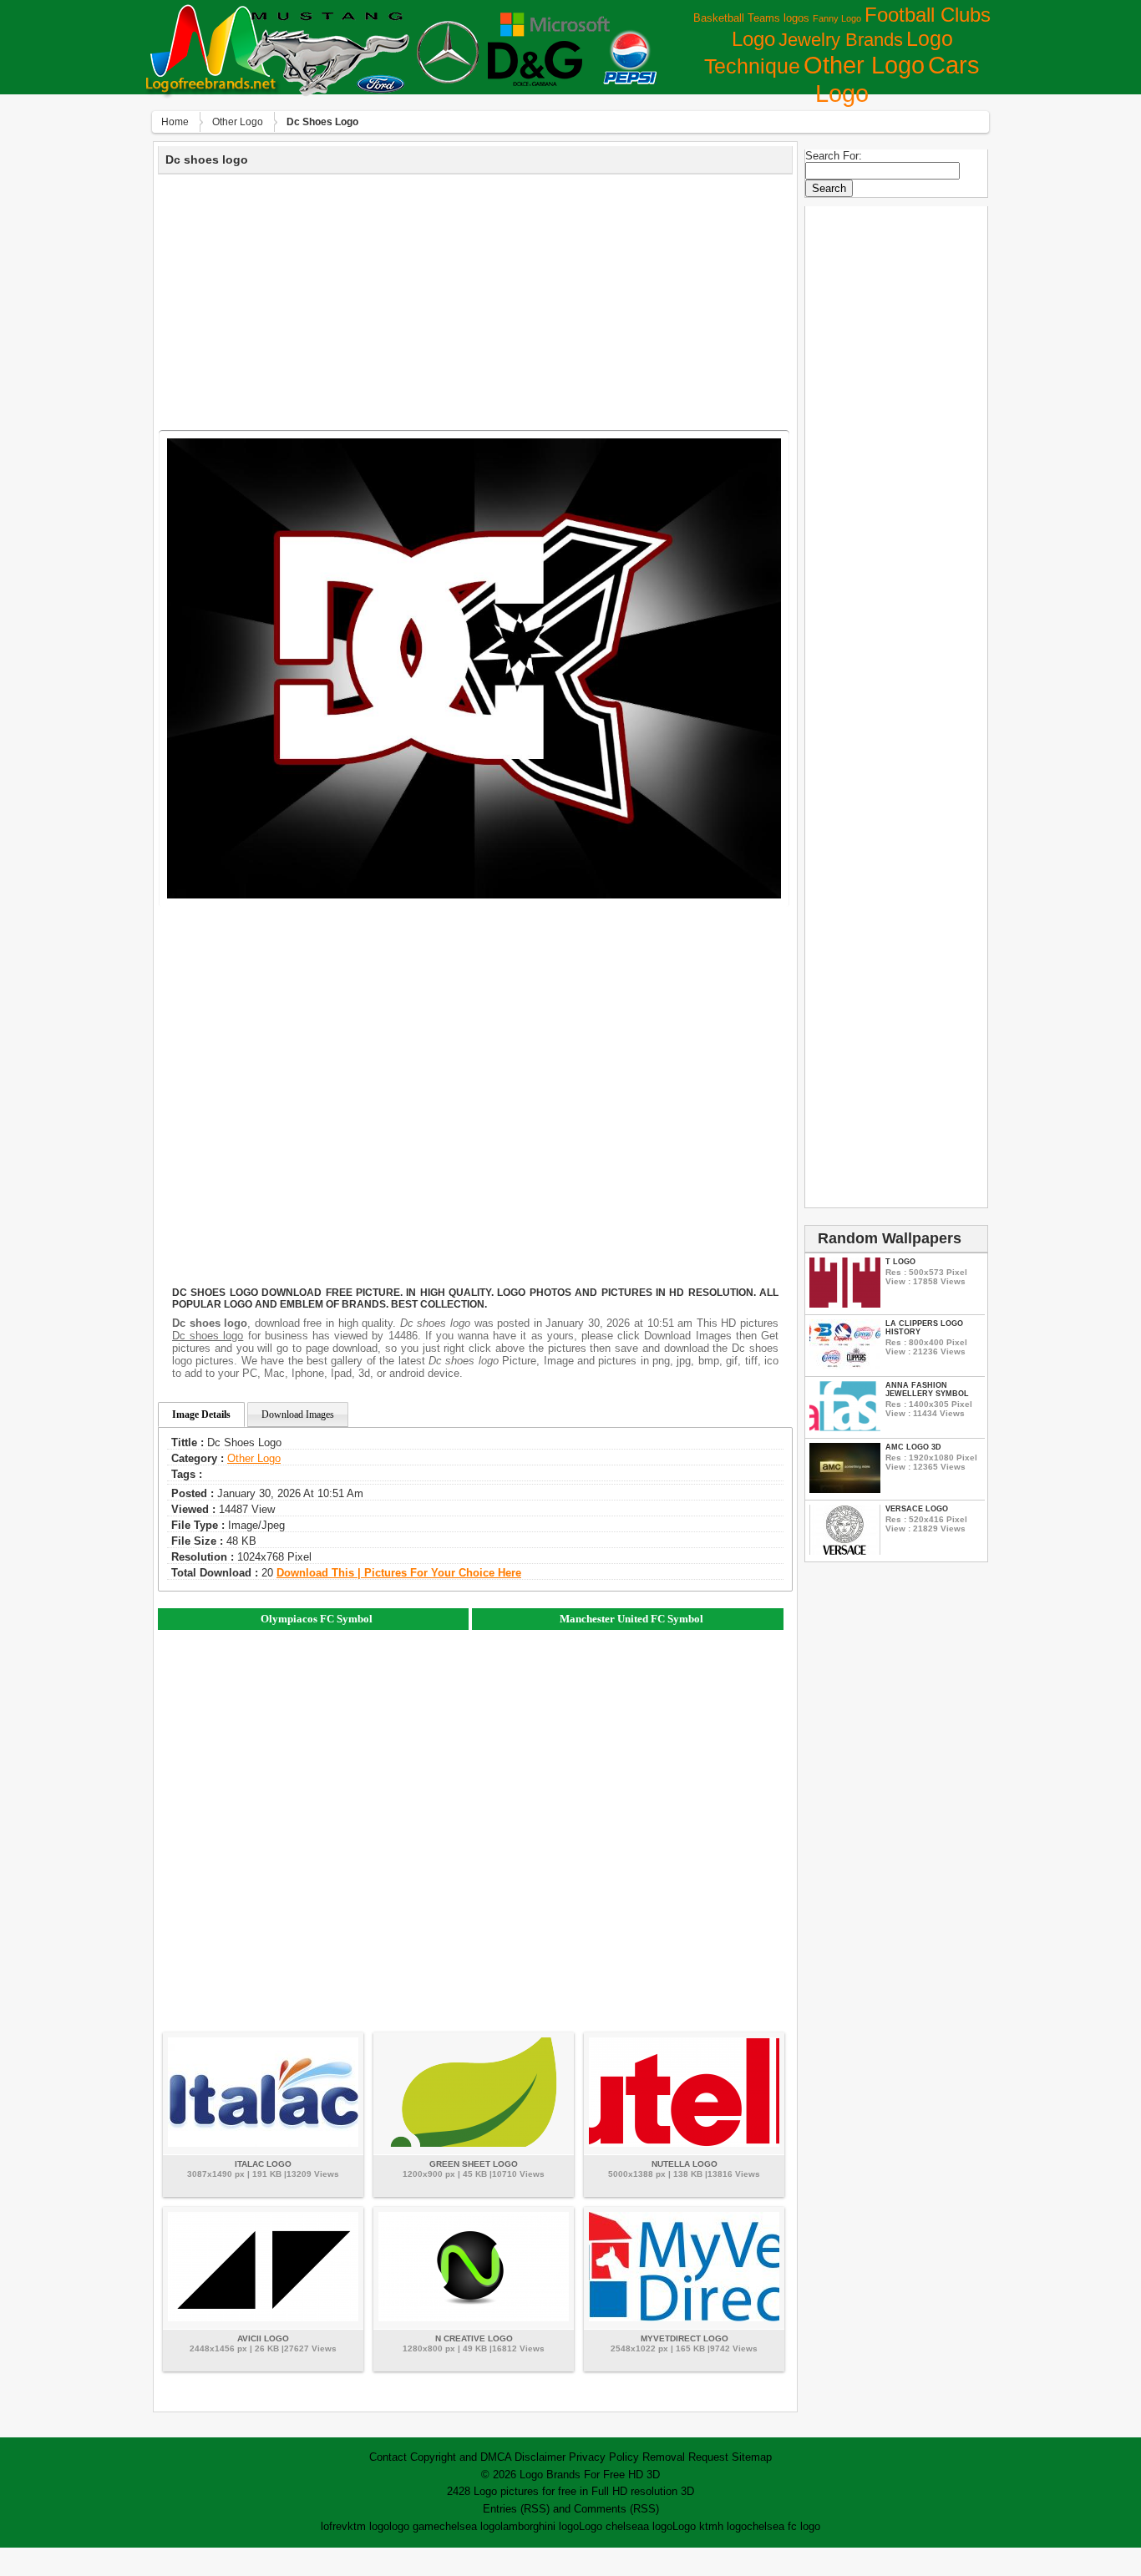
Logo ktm (695, 2526)
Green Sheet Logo (474, 2164)
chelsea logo (470, 2526)
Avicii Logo (263, 2338)
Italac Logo (263, 2164)
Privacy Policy (604, 2457)
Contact (388, 2457)
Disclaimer (540, 2457)
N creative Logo (474, 2338)
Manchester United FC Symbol (631, 1619)
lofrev (334, 2526)
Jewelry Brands (841, 40)
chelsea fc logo (783, 2526)
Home (175, 122)
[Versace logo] (845, 1551)
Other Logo (864, 65)
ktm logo (368, 2526)
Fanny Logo (837, 18)
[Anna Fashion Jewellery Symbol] (845, 1427)
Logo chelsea (611, 2526)
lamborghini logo (540, 2526)
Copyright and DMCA (461, 2457)
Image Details (201, 1415)
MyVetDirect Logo (685, 2338)
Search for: (834, 156)
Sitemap (752, 2457)
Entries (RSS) (516, 2509)
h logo (732, 2526)
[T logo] (845, 1304)
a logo (658, 2526)
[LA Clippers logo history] (845, 1366)
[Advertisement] (475, 300)
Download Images (298, 1415)
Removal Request (685, 2457)
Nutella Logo (685, 2164)
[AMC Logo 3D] (845, 1489)
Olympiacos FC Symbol (317, 1619)
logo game (414, 2526)
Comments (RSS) (616, 2509)
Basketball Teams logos (751, 18)
